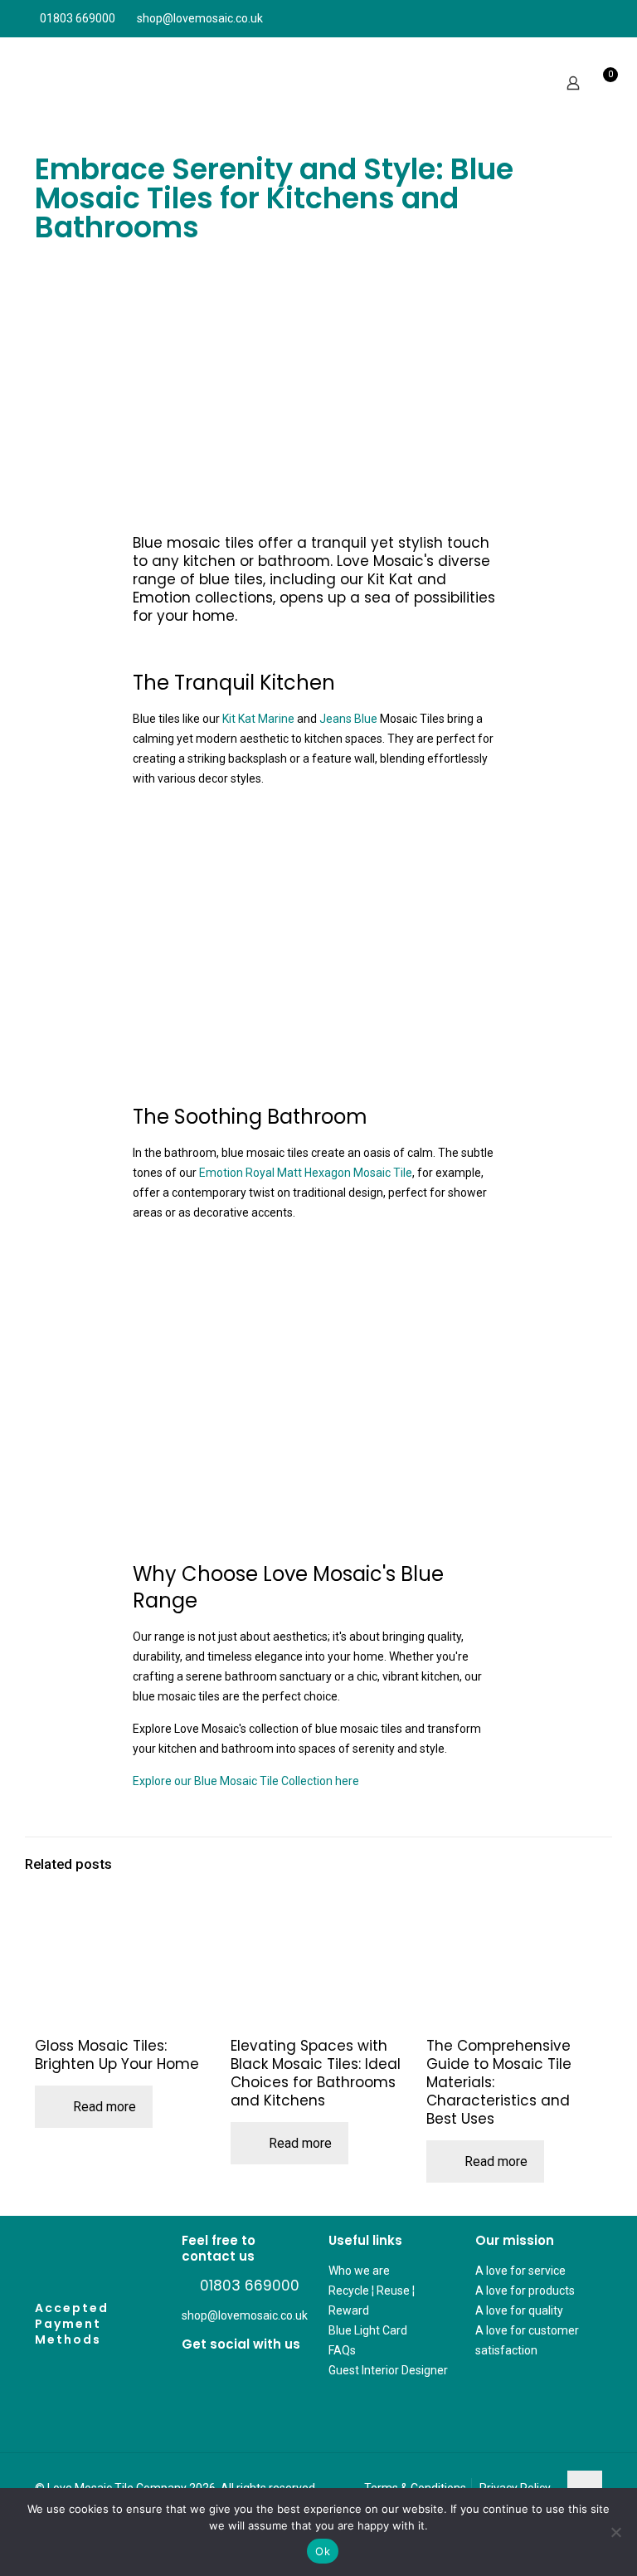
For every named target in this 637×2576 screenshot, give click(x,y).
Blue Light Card (368, 2330)
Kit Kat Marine (258, 719)
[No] (616, 2532)
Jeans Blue (348, 719)
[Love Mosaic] (84, 83)
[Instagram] (216, 2374)
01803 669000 (78, 18)
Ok (323, 2551)
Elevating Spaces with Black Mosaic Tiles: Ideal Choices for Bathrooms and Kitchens (316, 2073)
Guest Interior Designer (388, 2370)
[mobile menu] (610, 83)
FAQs (342, 2350)
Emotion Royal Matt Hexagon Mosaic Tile (306, 1173)
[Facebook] (187, 2374)
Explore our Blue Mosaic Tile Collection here (246, 1781)
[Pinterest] (202, 2374)
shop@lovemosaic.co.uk (200, 18)
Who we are (359, 2271)
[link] (318, 396)
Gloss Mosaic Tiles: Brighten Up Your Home (117, 2055)
